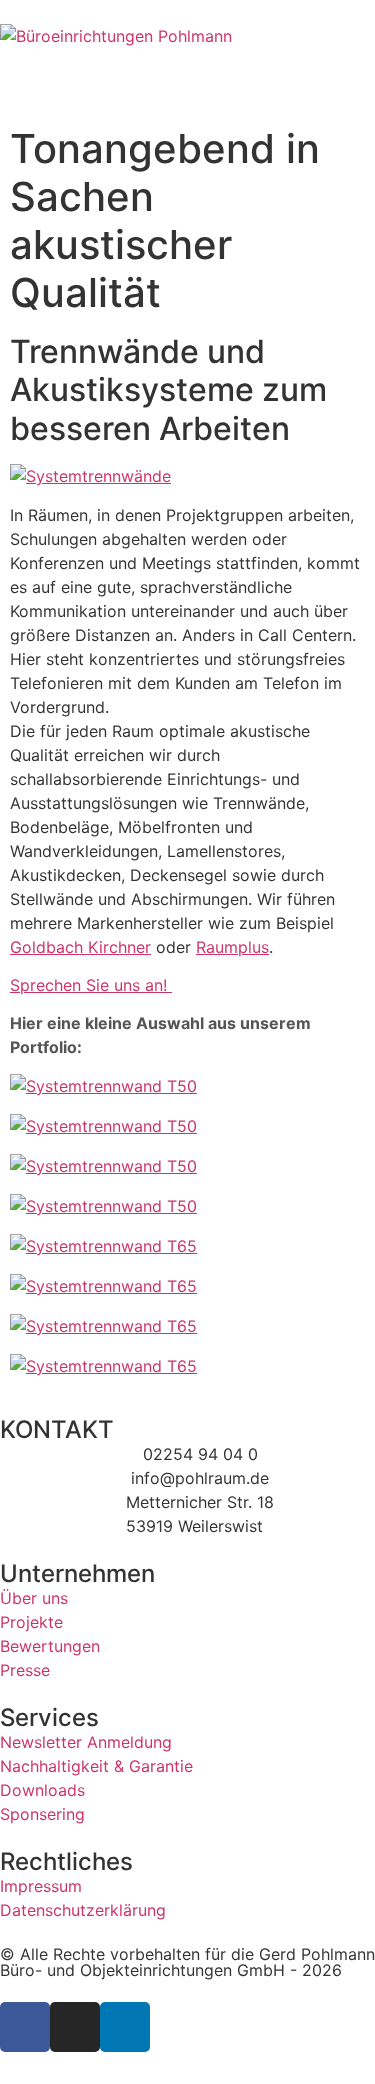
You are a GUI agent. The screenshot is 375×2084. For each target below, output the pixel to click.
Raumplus (232, 947)
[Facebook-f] (25, 2027)
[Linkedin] (125, 2027)
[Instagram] (75, 2027)
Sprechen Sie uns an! (91, 985)
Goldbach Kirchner (80, 947)
